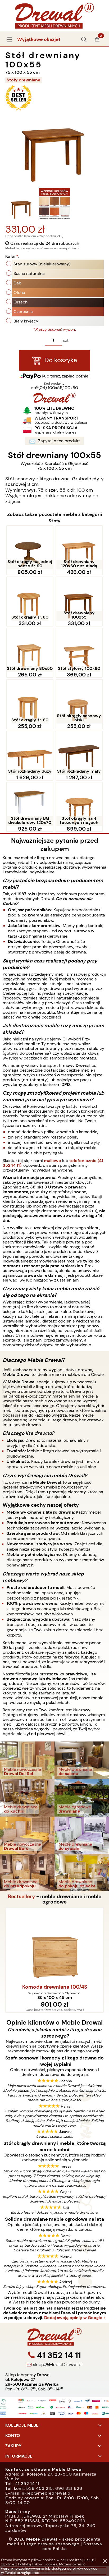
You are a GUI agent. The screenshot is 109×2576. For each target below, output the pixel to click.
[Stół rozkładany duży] (30, 753)
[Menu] (9, 39)
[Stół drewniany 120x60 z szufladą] (79, 548)
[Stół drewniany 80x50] (30, 650)
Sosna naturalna (29, 273)
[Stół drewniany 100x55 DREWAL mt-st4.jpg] (22, 203)
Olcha (19, 292)
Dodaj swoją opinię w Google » (75, 2318)
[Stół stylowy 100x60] (79, 650)
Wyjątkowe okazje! (39, 39)
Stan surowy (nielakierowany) (42, 264)
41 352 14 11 (58, 2355)
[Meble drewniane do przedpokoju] (27, 1872)
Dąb (17, 283)
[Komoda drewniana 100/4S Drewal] (54, 1945)
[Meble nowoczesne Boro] (27, 1835)
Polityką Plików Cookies (38, 2564)
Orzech (21, 302)
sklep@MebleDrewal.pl (57, 2365)
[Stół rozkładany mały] (79, 753)
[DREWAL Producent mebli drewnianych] (54, 401)
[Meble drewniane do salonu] (82, 1760)
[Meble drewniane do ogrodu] (82, 1797)
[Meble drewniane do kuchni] (27, 1797)
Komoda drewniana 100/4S (55, 1987)
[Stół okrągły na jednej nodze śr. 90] (30, 548)
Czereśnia (23, 312)
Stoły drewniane (24, 80)
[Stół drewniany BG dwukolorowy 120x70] (30, 804)
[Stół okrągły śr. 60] (30, 701)
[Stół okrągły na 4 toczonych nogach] (79, 804)
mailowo (53, 1161)
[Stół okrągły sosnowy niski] (79, 701)
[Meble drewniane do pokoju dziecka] (82, 1872)
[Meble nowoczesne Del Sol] (27, 1760)
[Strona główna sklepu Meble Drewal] (54, 15)
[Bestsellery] (19, 110)
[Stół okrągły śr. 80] (30, 599)
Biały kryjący (26, 321)
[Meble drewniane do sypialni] (82, 1835)
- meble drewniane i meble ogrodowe (55, 1899)
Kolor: (12, 256)
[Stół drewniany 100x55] (79, 599)
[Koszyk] (97, 41)
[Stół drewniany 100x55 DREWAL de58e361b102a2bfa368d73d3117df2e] (54, 203)
